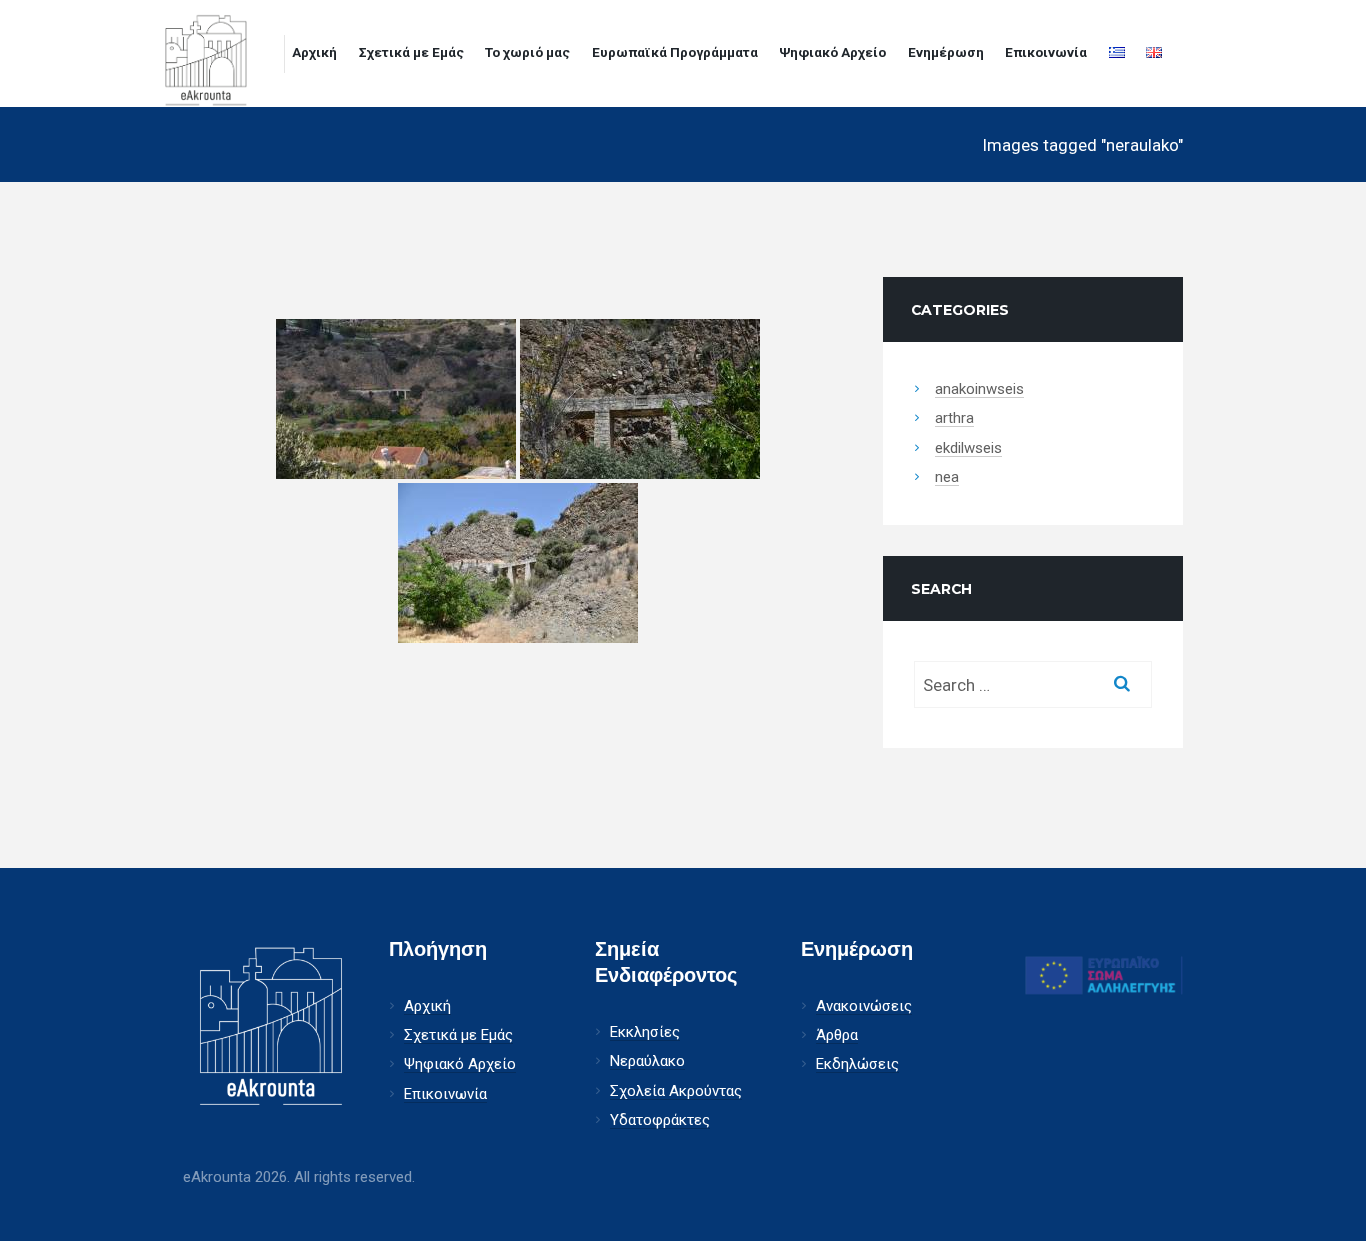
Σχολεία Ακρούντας (676, 1091)
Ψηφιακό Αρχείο (832, 52)
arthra (954, 418)
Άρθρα (837, 1035)
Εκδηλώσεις (857, 1064)
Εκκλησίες (645, 1032)
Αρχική (314, 52)
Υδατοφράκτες (660, 1120)
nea (947, 477)
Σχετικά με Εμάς (411, 52)
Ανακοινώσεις (864, 1006)
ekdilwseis (968, 448)
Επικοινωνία (1046, 52)
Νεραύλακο (647, 1061)
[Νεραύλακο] (396, 399)
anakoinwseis (979, 389)
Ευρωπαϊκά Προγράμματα (675, 52)
